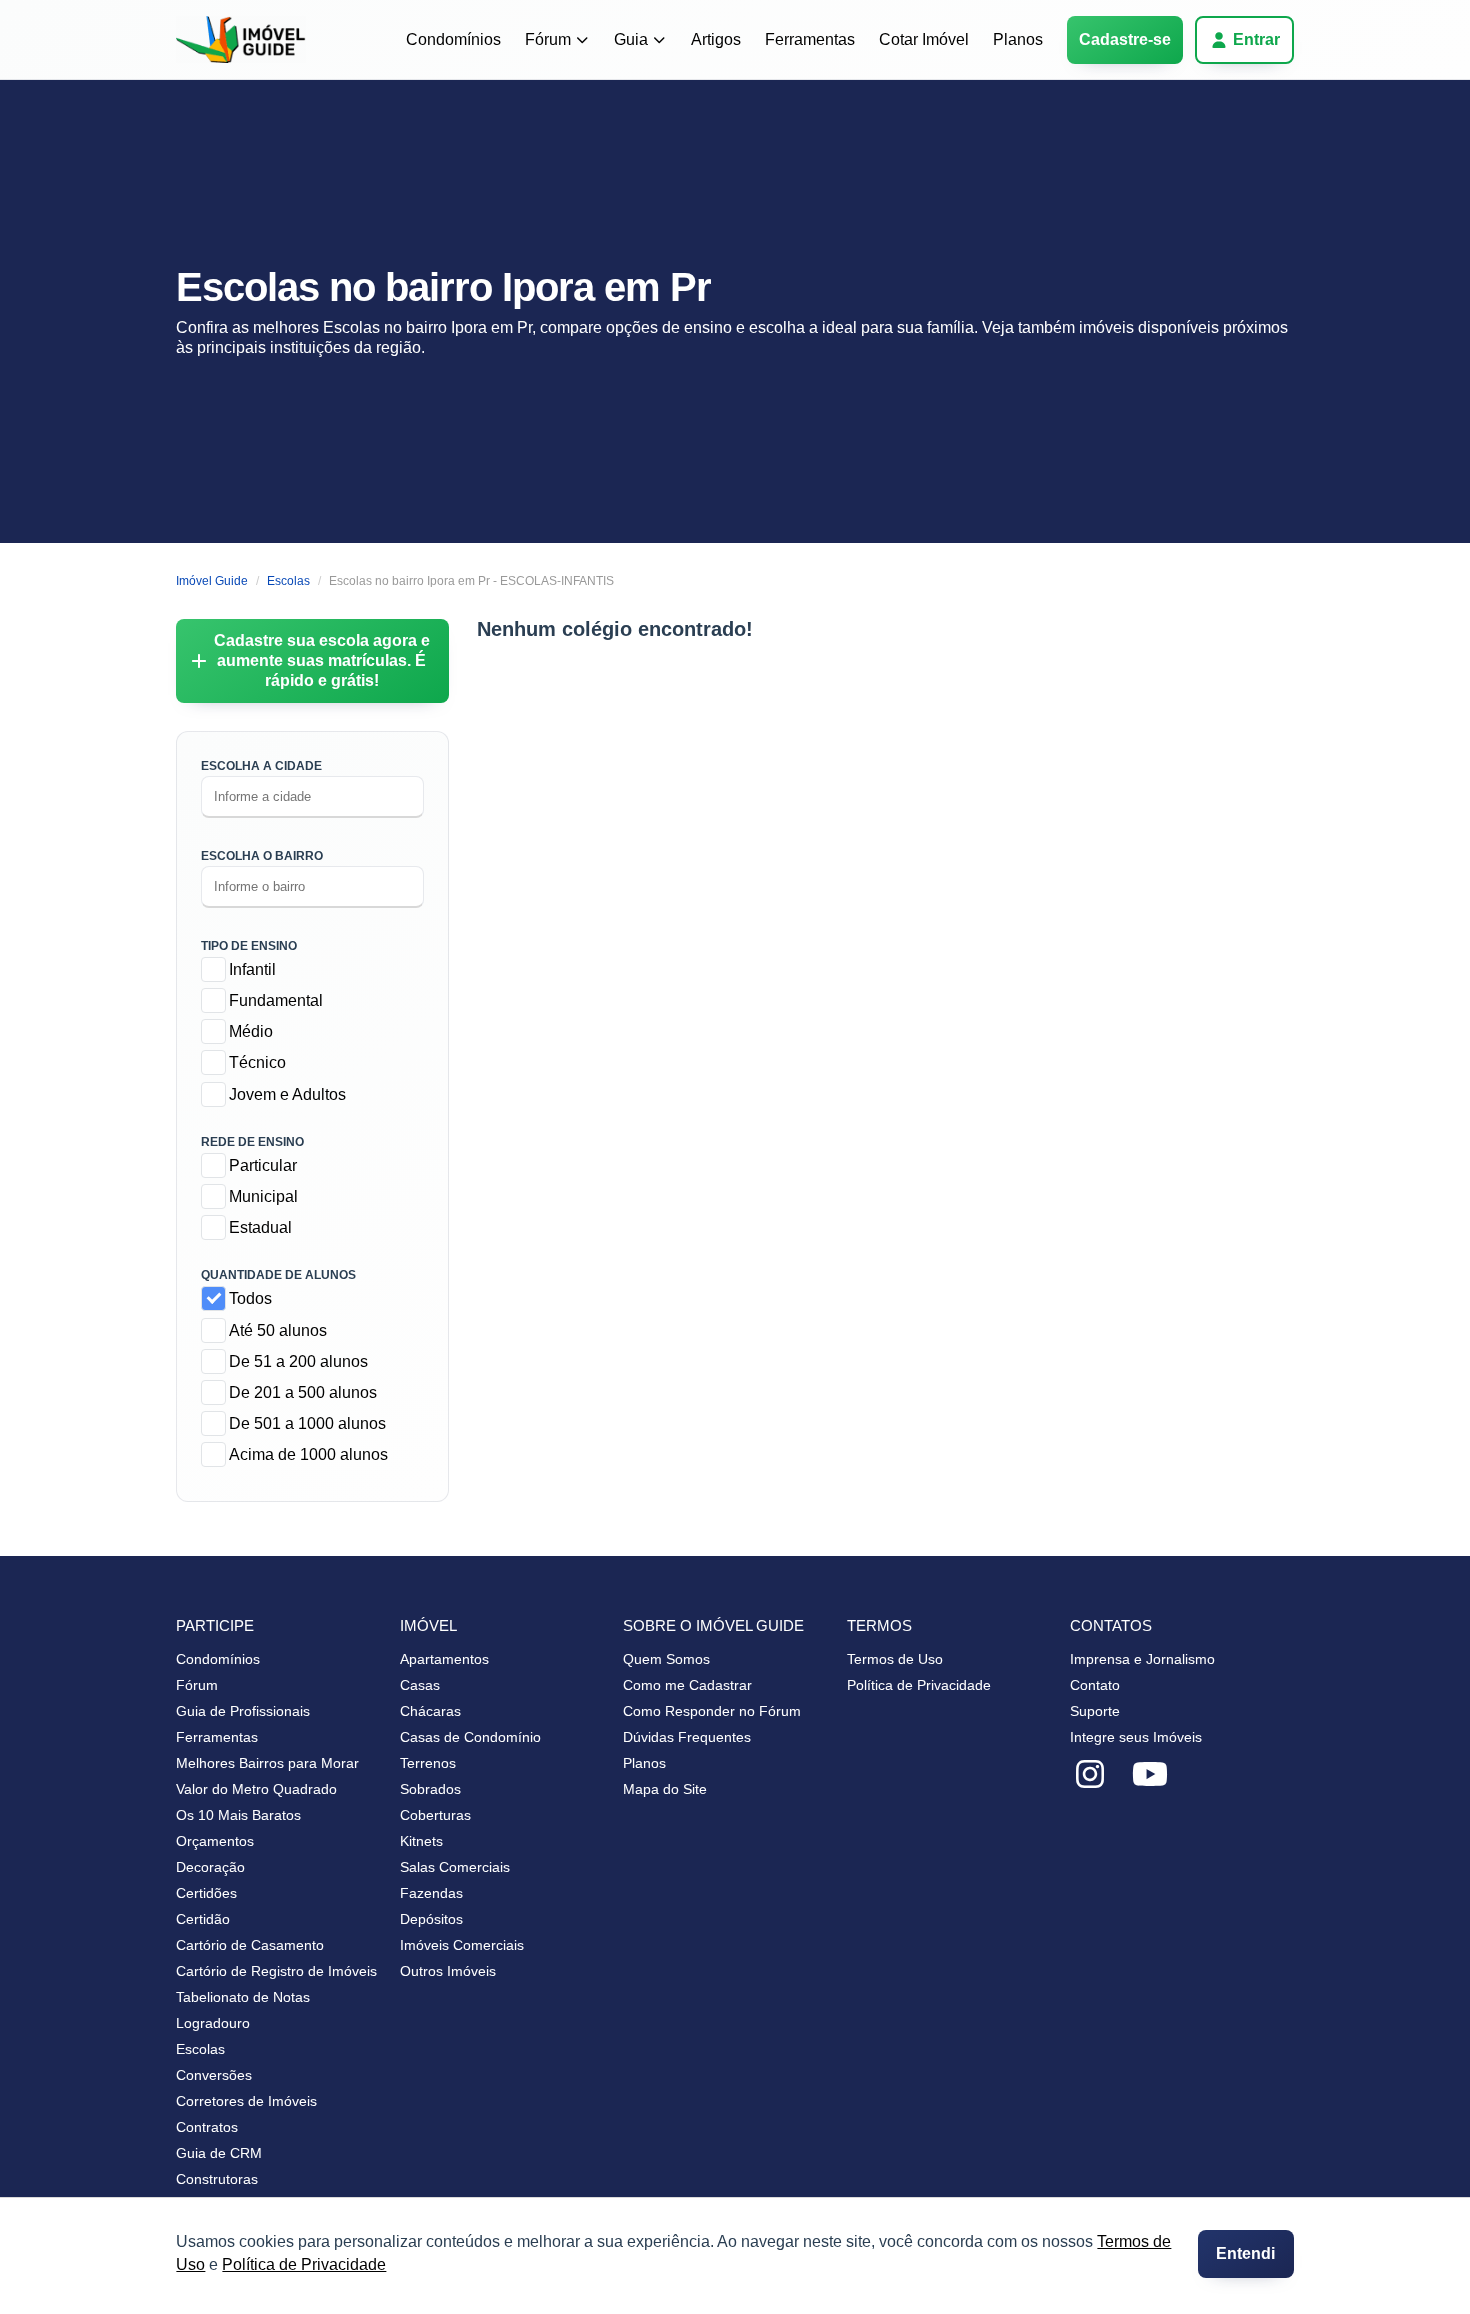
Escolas (200, 2049)
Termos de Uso (895, 1659)
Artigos (716, 39)
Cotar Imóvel (924, 39)
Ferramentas (810, 39)
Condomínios (453, 39)
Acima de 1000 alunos (308, 1454)
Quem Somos (666, 1659)
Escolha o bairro (262, 856)
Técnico (257, 1062)
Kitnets (421, 1841)
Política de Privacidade (304, 2264)
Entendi (1245, 2253)
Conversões (214, 2075)
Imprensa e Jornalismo (1142, 1659)
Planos (1018, 39)
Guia (631, 39)
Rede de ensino (252, 1142)
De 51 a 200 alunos (298, 1361)
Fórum (548, 39)
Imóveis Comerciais (462, 1945)
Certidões (206, 1893)
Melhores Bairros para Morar (267, 1763)
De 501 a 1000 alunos (307, 1423)
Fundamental (276, 1000)
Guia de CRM (219, 2153)
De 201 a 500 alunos (303, 1392)
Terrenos (428, 1763)
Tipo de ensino (249, 946)
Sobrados (430, 1789)
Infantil (252, 969)
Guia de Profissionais (243, 1711)
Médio (251, 1031)
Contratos (207, 2127)
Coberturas (435, 1815)
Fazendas (431, 1893)
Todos (250, 1298)
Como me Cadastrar (687, 1685)
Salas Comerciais (455, 1867)
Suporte (1095, 1711)
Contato (1095, 1685)
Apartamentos (444, 1659)
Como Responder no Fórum (712, 1711)
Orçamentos (215, 1841)
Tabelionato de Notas (243, 1997)
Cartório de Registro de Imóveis (276, 1971)
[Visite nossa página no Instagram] (1090, 1775)
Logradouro (213, 2023)
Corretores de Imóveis (246, 2101)
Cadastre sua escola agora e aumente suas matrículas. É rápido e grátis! (322, 660)
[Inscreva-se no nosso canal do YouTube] (1150, 1775)
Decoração (210, 1867)
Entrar (1256, 39)
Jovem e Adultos (287, 1094)
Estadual (260, 1227)
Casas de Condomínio (470, 1737)
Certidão (203, 1919)
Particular (263, 1165)
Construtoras (217, 2179)
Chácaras (430, 1711)
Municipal (263, 1196)
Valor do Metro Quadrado (256, 1789)
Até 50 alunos (278, 1330)
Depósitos (431, 1919)
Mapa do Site (665, 1789)
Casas (420, 1685)
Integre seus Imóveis (1136, 1737)
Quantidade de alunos (278, 1275)
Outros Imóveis (448, 1971)
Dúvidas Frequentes (687, 1737)
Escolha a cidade (261, 766)
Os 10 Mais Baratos (238, 1815)
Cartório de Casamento (250, 1945)
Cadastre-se (1125, 39)
